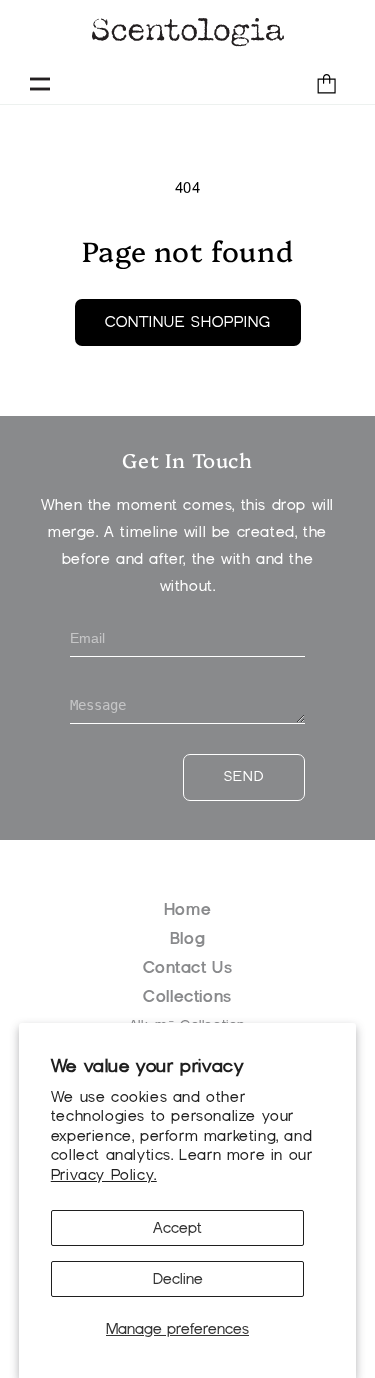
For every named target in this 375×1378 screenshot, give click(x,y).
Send (244, 776)
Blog (187, 938)
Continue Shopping (188, 322)
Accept (177, 1228)
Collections (187, 996)
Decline (178, 1279)
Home (187, 909)
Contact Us (188, 967)
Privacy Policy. (104, 1175)
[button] (40, 84)
